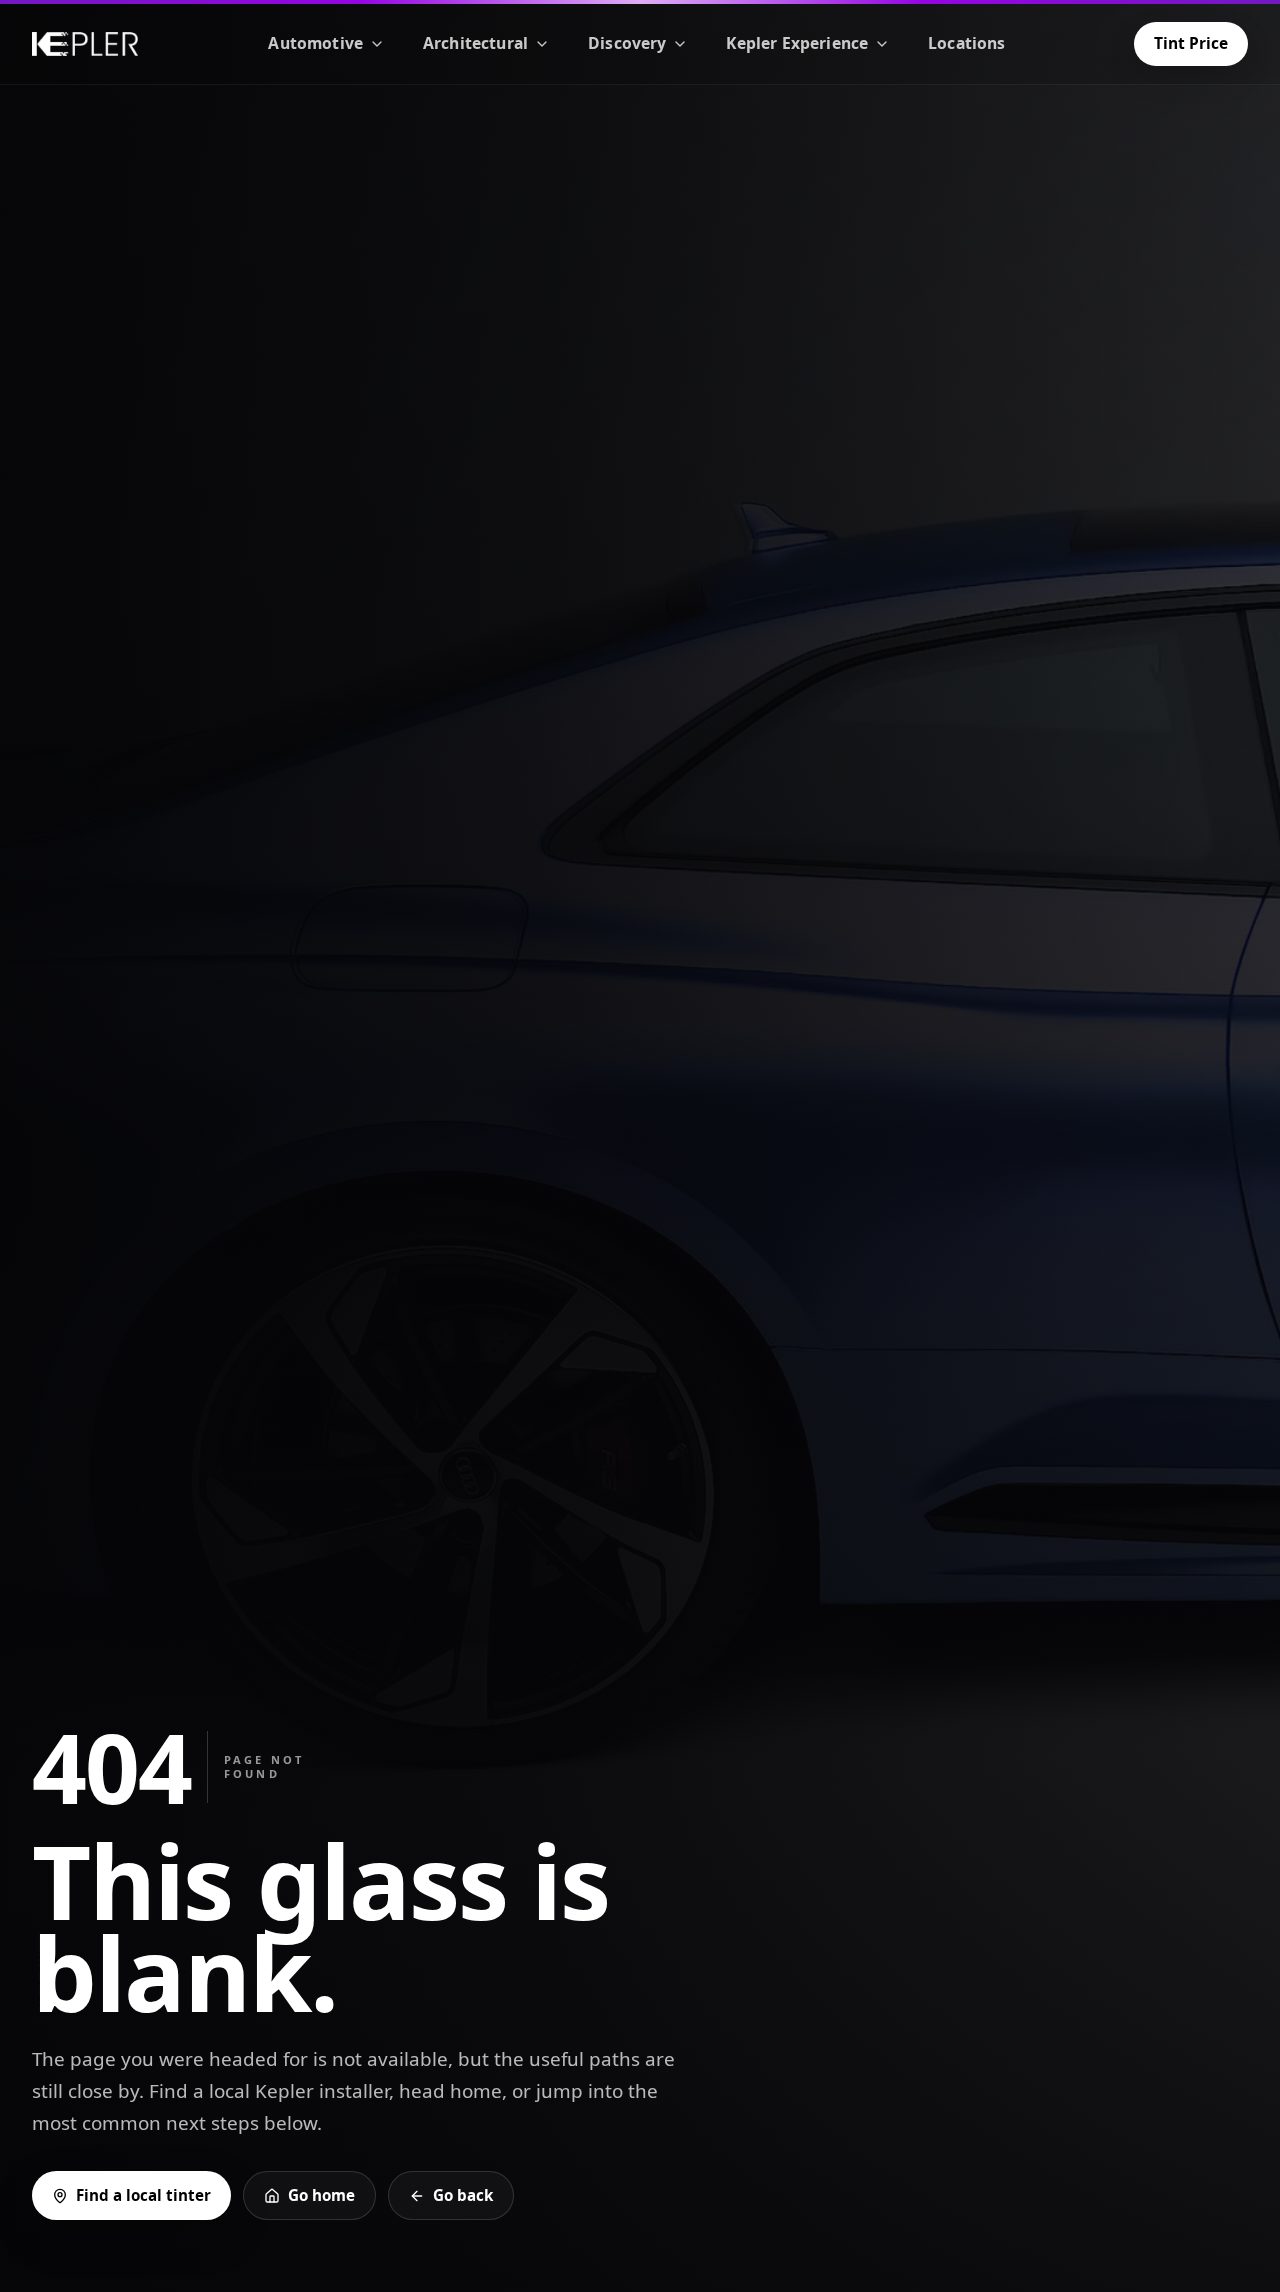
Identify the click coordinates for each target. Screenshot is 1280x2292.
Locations (966, 43)
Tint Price (1191, 43)
